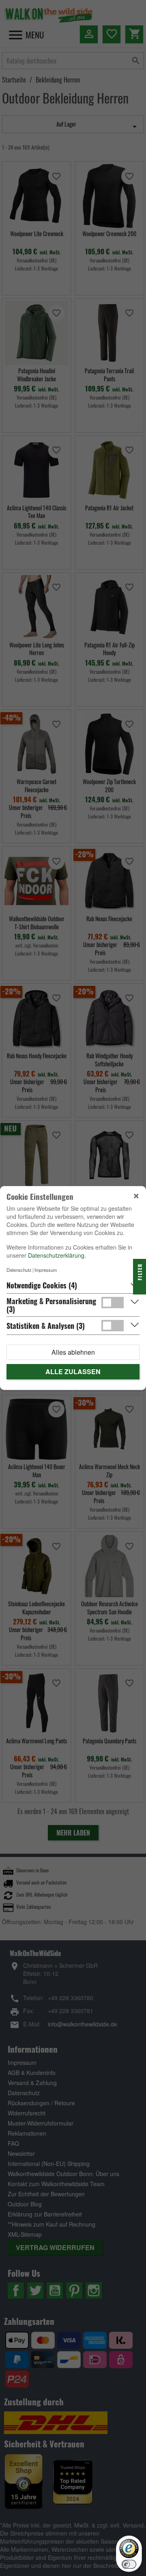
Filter (140, 1273)
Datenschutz (19, 1270)
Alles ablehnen (73, 1352)
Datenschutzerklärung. (57, 1255)
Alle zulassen (73, 1372)
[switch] (129, 2564)
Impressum (46, 1270)
